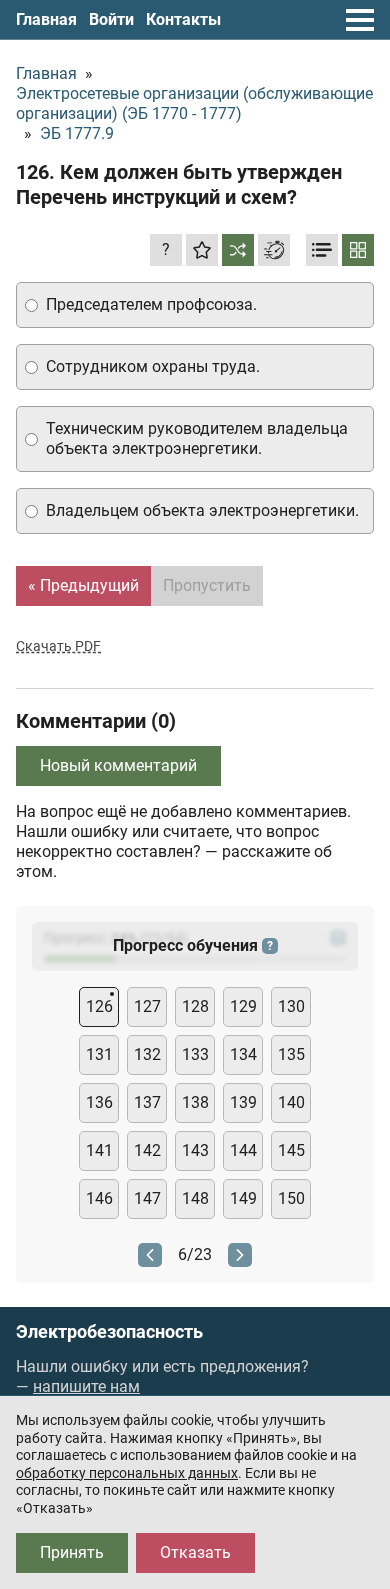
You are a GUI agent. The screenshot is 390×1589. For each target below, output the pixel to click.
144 (243, 1150)
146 (99, 1198)
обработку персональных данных (127, 1473)
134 (243, 1054)
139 (243, 1102)
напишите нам (86, 1386)
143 (195, 1150)
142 (147, 1150)
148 (195, 1198)
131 (99, 1054)
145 (291, 1150)
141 (99, 1150)
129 (243, 1006)
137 (147, 1102)
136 (99, 1102)
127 (147, 1006)
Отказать (195, 1552)
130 (291, 1006)
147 (147, 1198)
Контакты (183, 19)
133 (195, 1054)
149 (243, 1198)
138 (195, 1102)
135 (291, 1054)
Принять (72, 1552)
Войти (111, 19)
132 (147, 1054)
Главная (46, 19)
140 (291, 1102)
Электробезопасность (109, 1332)
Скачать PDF (58, 646)
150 (291, 1198)
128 (195, 1006)
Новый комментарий (118, 765)
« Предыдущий (83, 585)
